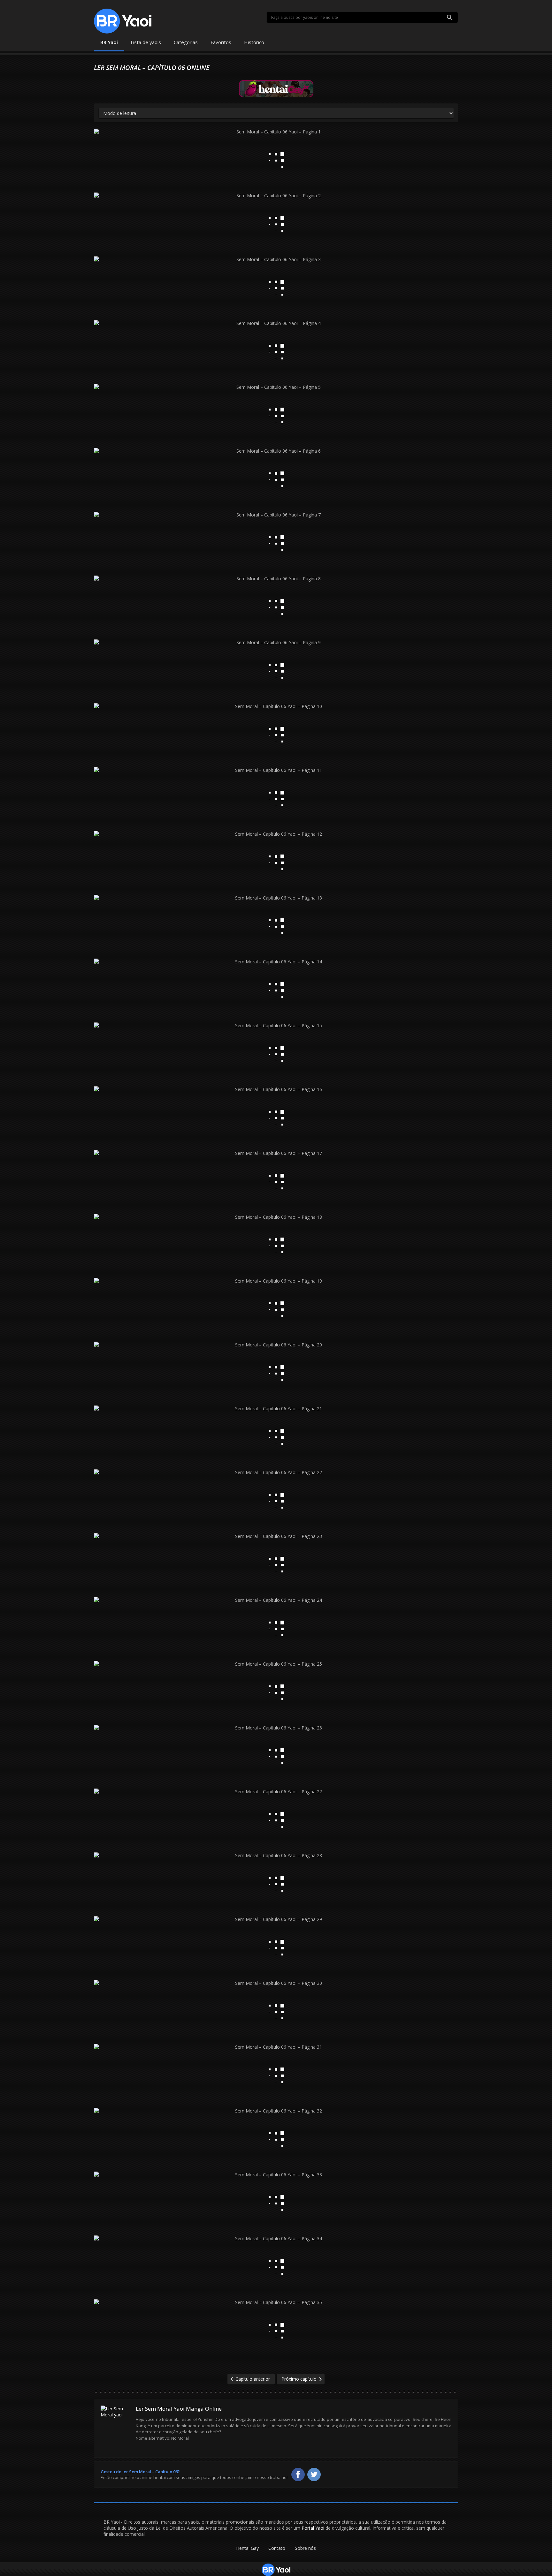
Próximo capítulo (299, 2379)
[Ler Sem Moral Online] (116, 2428)
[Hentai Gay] (276, 88)
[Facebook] (298, 2474)
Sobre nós (305, 2548)
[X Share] (314, 2474)
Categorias (186, 42)
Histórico (254, 42)
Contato (277, 2548)
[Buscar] (450, 18)
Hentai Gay (247, 2548)
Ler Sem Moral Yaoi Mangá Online (179, 2409)
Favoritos (221, 42)
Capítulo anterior (253, 2379)
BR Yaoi (109, 42)
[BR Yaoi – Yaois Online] (123, 21)
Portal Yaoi (313, 2528)
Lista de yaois (146, 42)
